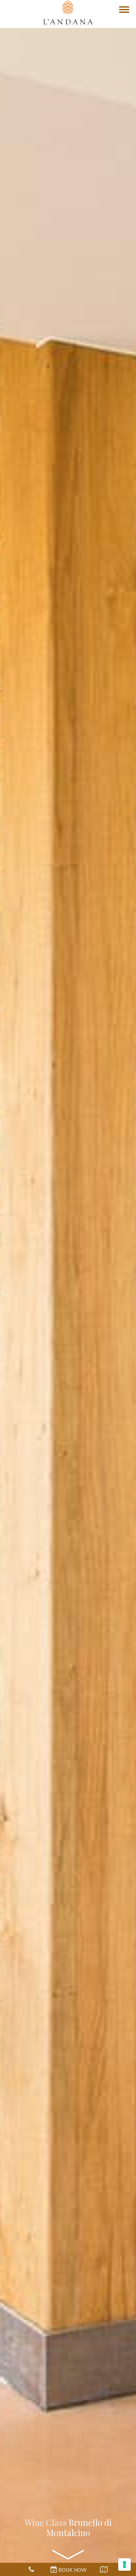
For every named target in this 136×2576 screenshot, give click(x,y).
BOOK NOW (72, 2570)
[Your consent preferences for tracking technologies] (124, 2564)
